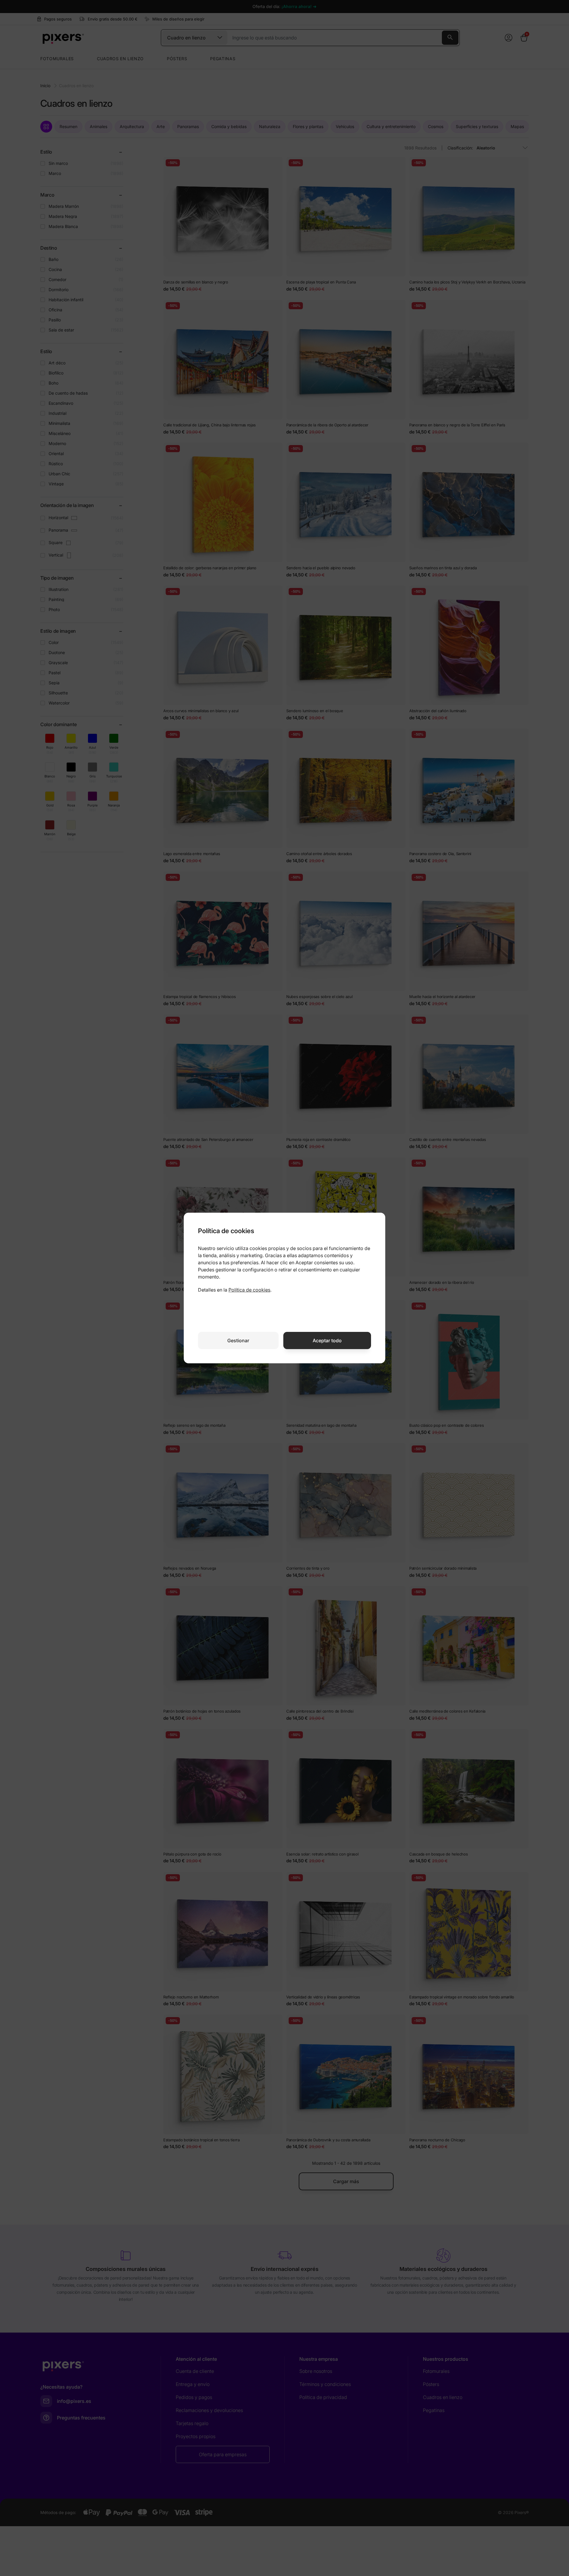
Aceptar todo (327, 1340)
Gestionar (238, 1340)
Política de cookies (249, 1290)
